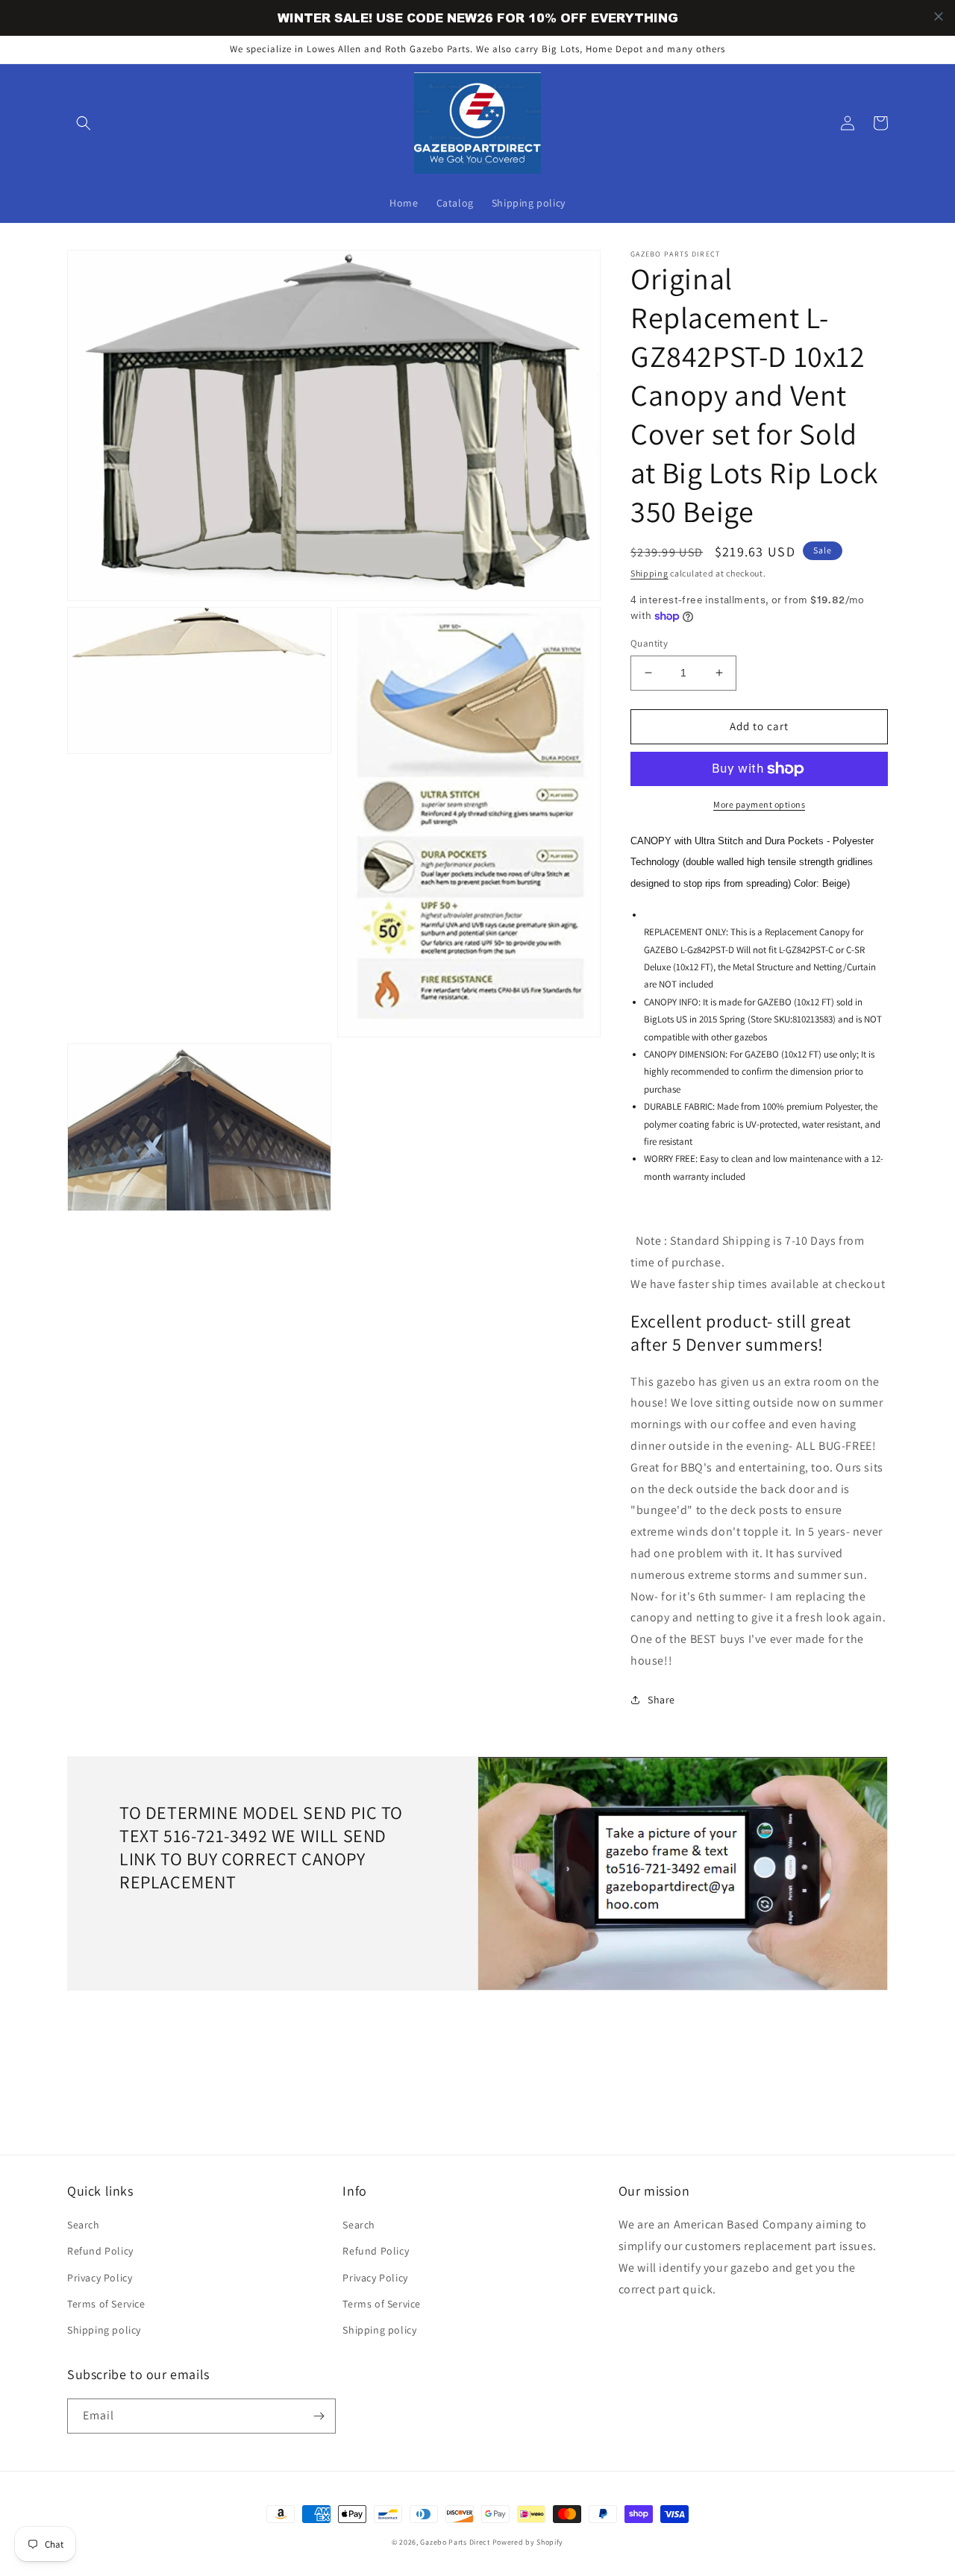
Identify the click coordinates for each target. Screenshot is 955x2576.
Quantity (649, 643)
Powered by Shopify (528, 2542)
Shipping (649, 573)
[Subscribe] (319, 2416)
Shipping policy (104, 2330)
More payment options (759, 804)
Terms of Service (106, 2304)
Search (84, 2225)
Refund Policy (100, 2251)
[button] (84, 123)
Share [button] (661, 1700)
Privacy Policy (100, 2278)
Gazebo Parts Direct (455, 2542)
